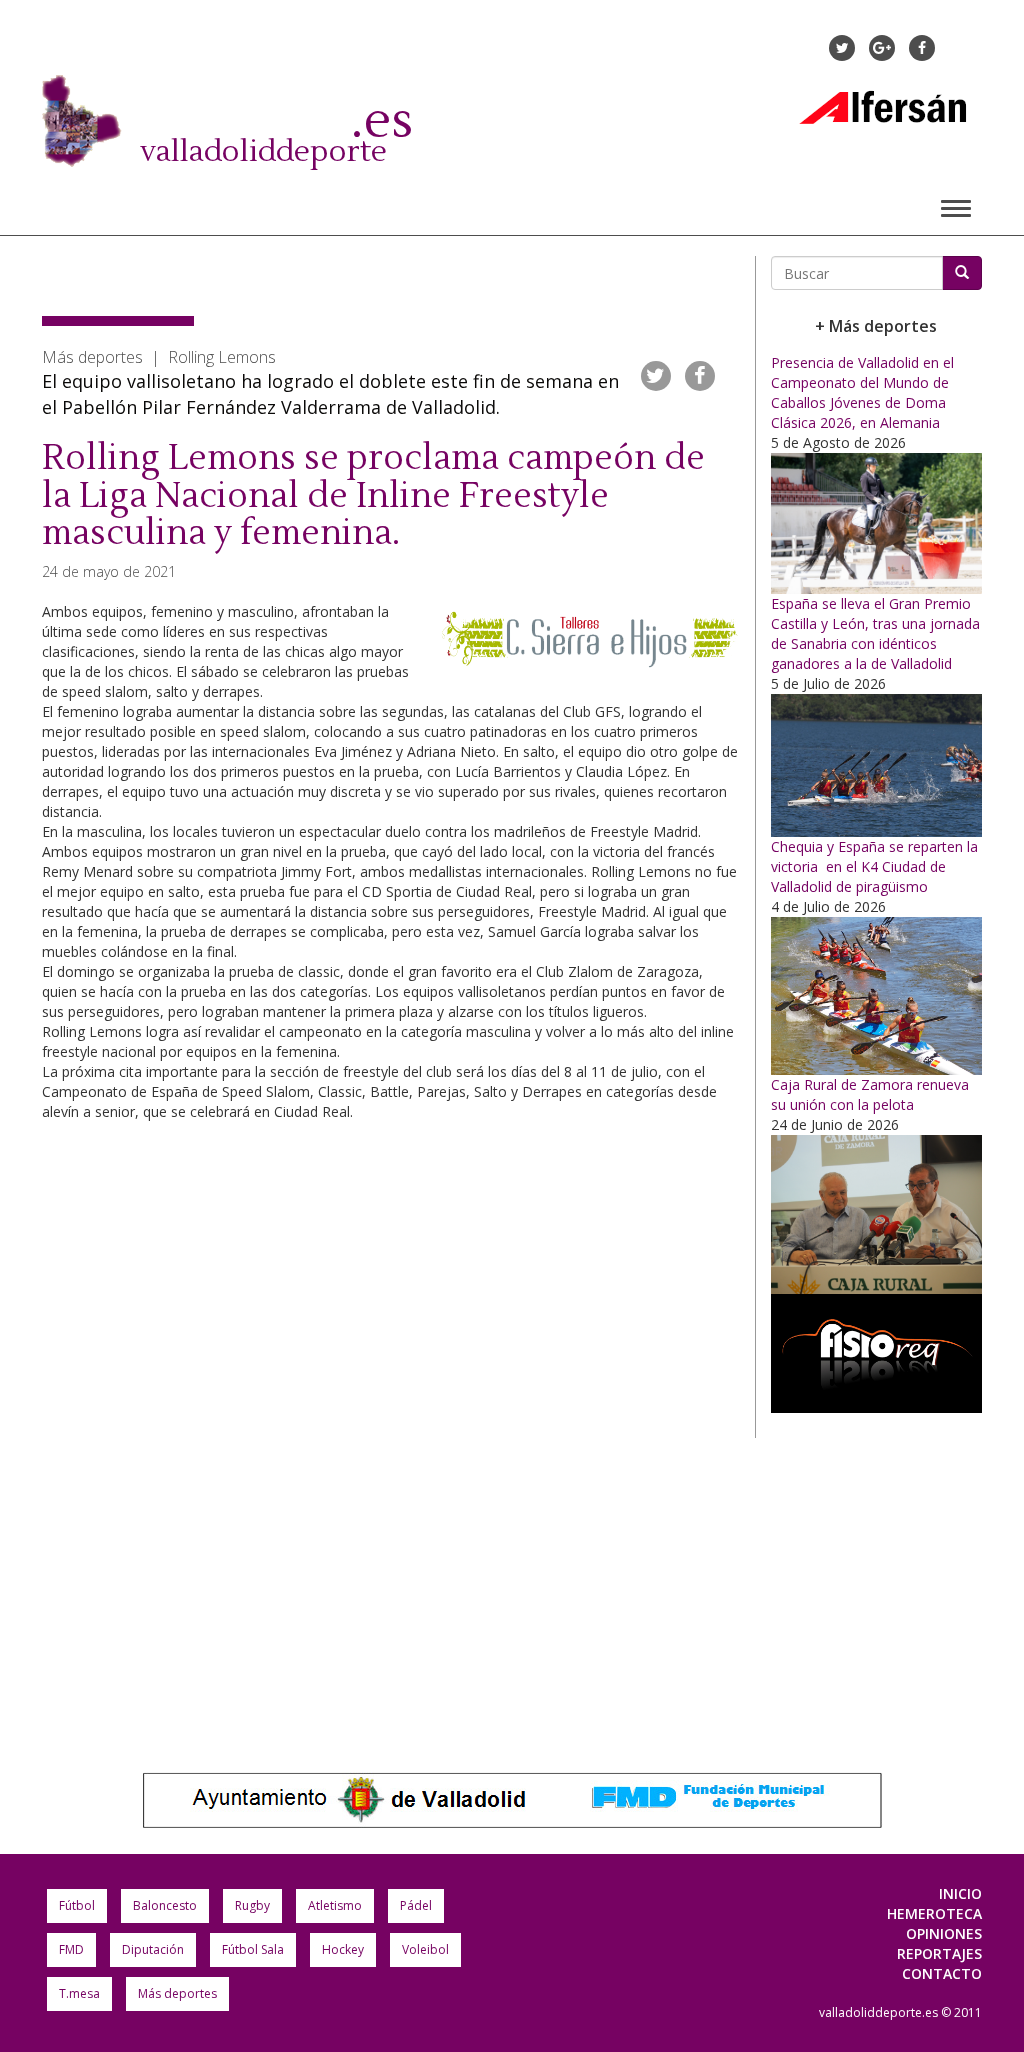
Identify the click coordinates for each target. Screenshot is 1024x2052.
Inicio (960, 1893)
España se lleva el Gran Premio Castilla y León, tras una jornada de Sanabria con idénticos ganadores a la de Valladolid (875, 633)
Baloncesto (165, 1905)
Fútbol (77, 1905)
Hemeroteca (934, 1913)
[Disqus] (391, 1442)
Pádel (416, 1905)
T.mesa (79, 1993)
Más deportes (177, 1993)
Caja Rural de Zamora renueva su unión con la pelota (870, 1094)
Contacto (942, 1973)
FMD (71, 1949)
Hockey (343, 1949)
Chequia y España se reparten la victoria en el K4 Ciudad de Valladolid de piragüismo (874, 866)
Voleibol (425, 1949)
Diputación (153, 1949)
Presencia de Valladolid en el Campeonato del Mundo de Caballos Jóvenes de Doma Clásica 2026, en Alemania (862, 392)
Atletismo (335, 1905)
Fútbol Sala (253, 1949)
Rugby (252, 1905)
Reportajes (939, 1953)
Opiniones (944, 1933)
